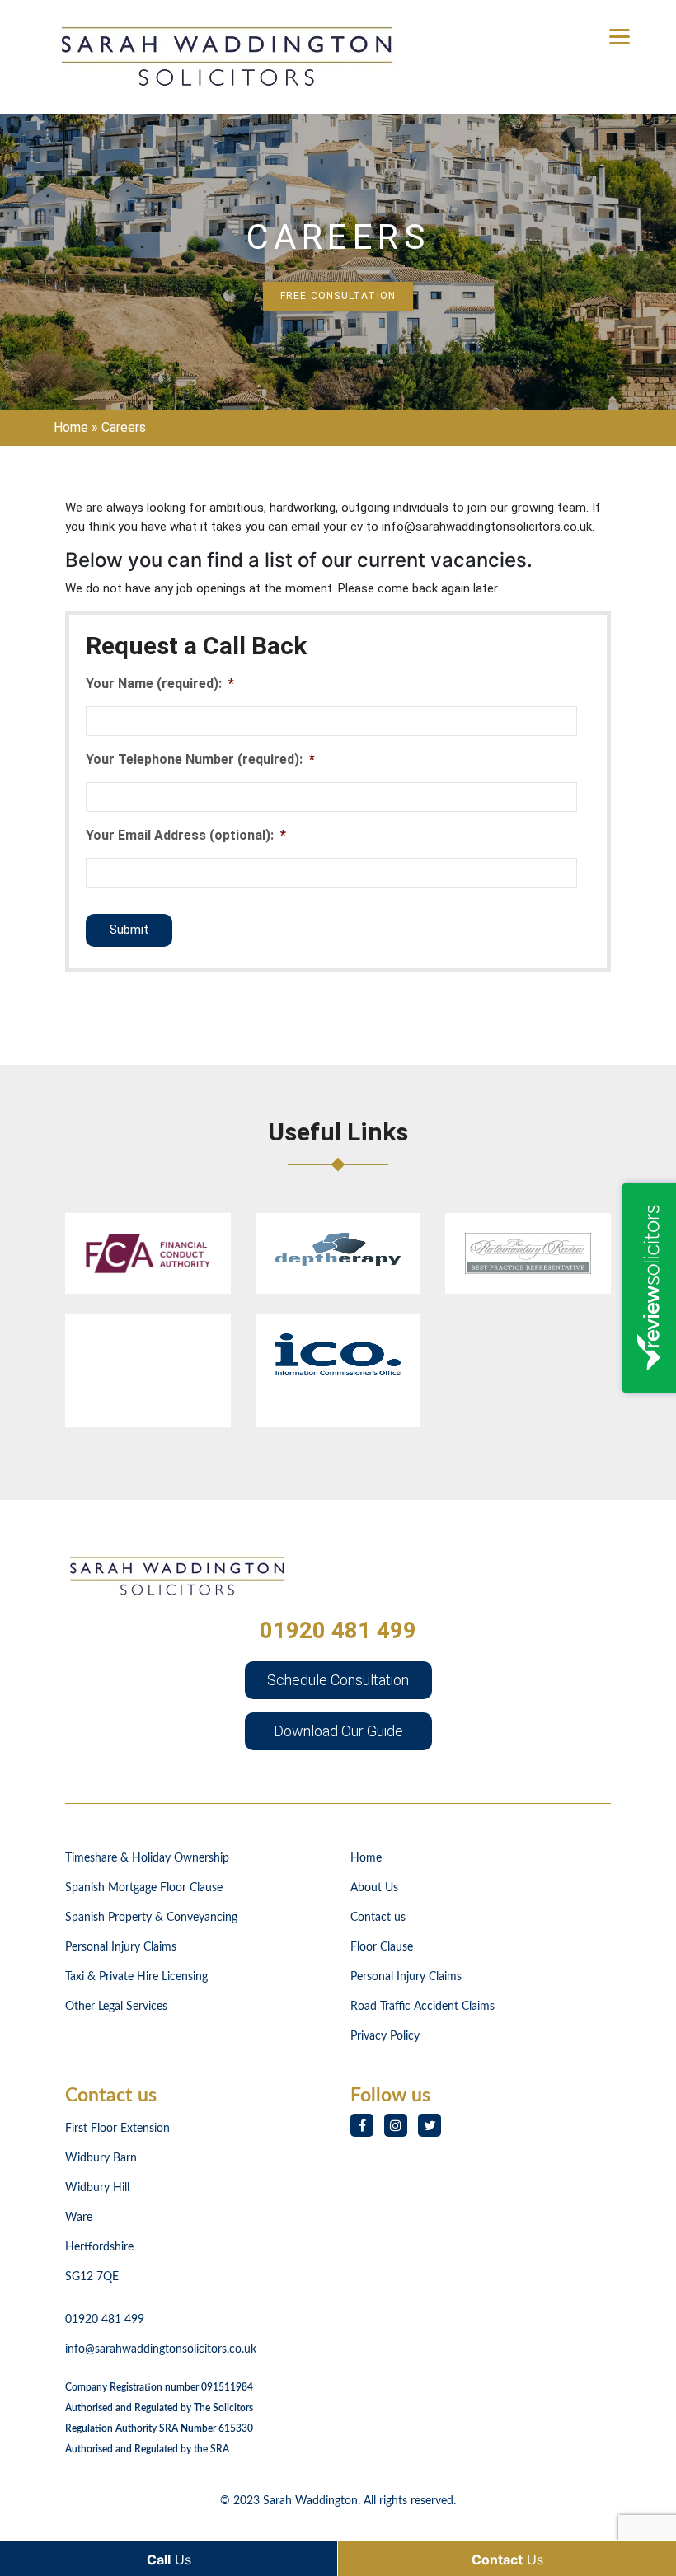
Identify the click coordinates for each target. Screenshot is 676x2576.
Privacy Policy (385, 2036)
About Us (374, 1888)
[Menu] (620, 35)
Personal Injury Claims (121, 1947)
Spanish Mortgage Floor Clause (144, 1888)
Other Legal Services (116, 2007)
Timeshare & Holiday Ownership (147, 1858)
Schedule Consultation (338, 1680)
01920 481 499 (338, 1630)
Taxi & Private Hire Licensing (136, 1977)
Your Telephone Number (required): (200, 759)
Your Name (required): (160, 684)
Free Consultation (338, 296)
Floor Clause (382, 1947)
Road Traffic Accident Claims (422, 2007)
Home (71, 427)
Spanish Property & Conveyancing (151, 1918)
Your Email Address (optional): (186, 835)
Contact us (378, 1918)
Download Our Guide (338, 1731)
